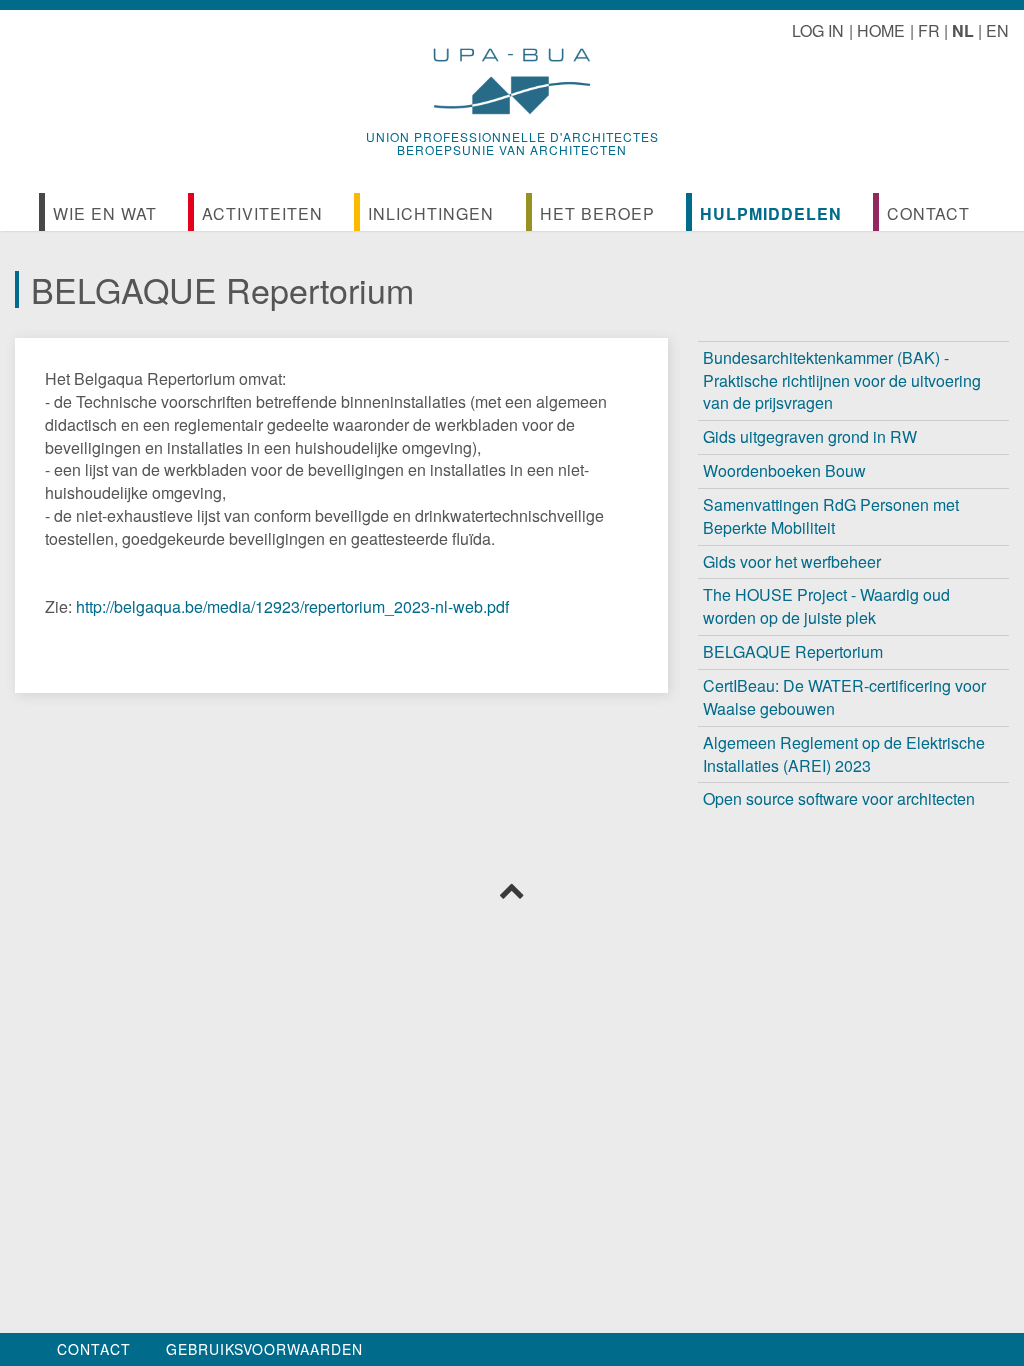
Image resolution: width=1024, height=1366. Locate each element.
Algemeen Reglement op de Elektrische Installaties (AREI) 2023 (844, 754)
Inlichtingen (431, 213)
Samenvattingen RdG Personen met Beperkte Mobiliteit (831, 516)
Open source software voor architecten (839, 798)
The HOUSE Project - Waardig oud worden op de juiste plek (826, 606)
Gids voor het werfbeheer (792, 561)
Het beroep (597, 213)
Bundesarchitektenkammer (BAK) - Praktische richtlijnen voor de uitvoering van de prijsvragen (842, 380)
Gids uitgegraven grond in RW (810, 436)
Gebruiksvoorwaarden (264, 1349)
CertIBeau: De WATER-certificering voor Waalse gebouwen (844, 697)
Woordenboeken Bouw (784, 470)
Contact (928, 213)
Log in (818, 30)
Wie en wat (105, 213)
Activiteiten (262, 213)
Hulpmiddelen (771, 213)
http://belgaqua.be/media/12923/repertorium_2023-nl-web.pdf (292, 606)
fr (929, 30)
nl (963, 30)
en (997, 30)
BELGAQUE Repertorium (793, 651)
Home (881, 30)
